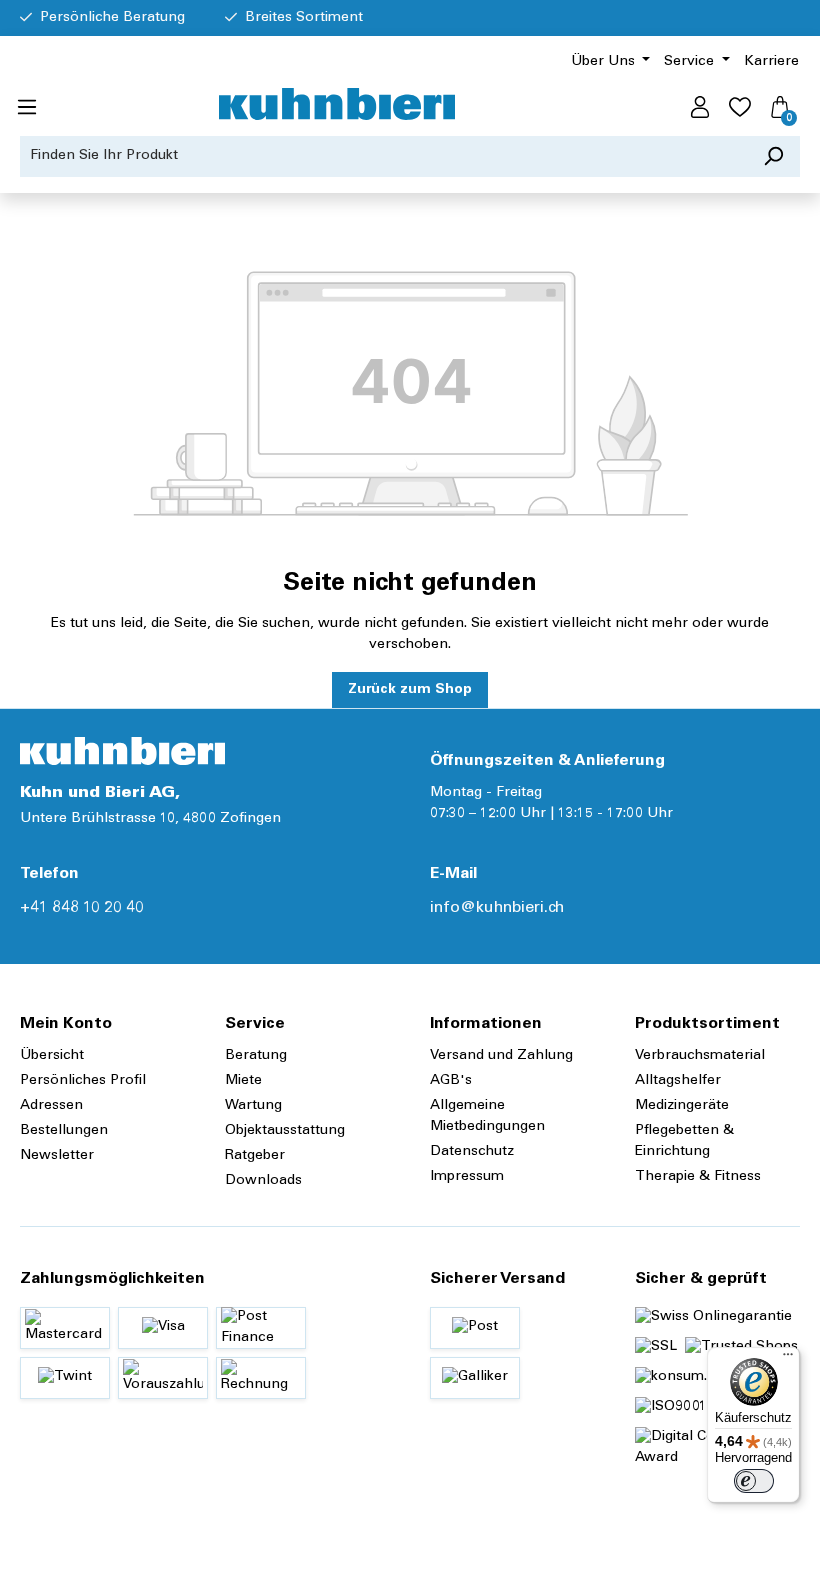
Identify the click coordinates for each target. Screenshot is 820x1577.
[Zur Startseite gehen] (337, 104)
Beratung (256, 1056)
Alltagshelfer (678, 1081)
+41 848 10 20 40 (82, 908)
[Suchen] (773, 156)
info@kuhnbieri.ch (497, 908)
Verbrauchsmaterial (700, 1056)
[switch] (754, 1481)
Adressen (51, 1106)
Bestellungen (64, 1131)
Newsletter (57, 1156)
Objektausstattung (285, 1131)
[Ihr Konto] (700, 108)
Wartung (253, 1106)
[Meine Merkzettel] (740, 108)
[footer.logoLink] (122, 751)
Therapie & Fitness (698, 1177)
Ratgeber (255, 1156)
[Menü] (27, 108)
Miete (243, 1081)
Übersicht (52, 1056)
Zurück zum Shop (410, 690)
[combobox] (384, 156)
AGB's (451, 1081)
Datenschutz (472, 1152)
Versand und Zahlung (501, 1056)
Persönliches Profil (83, 1081)
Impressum (467, 1177)
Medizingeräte (682, 1106)
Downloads (263, 1181)
